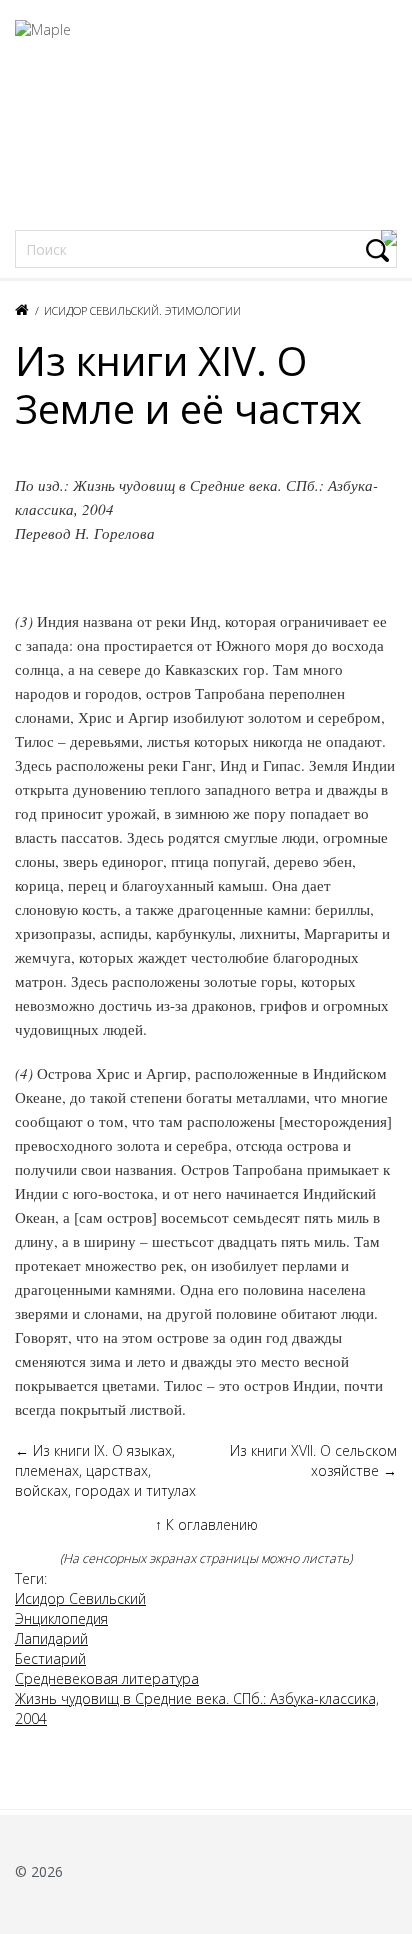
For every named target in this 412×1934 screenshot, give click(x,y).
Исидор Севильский (80, 1598)
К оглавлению (206, 1524)
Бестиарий (50, 1658)
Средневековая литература (107, 1678)
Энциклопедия (61, 1618)
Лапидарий (51, 1638)
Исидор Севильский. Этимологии (142, 310)
